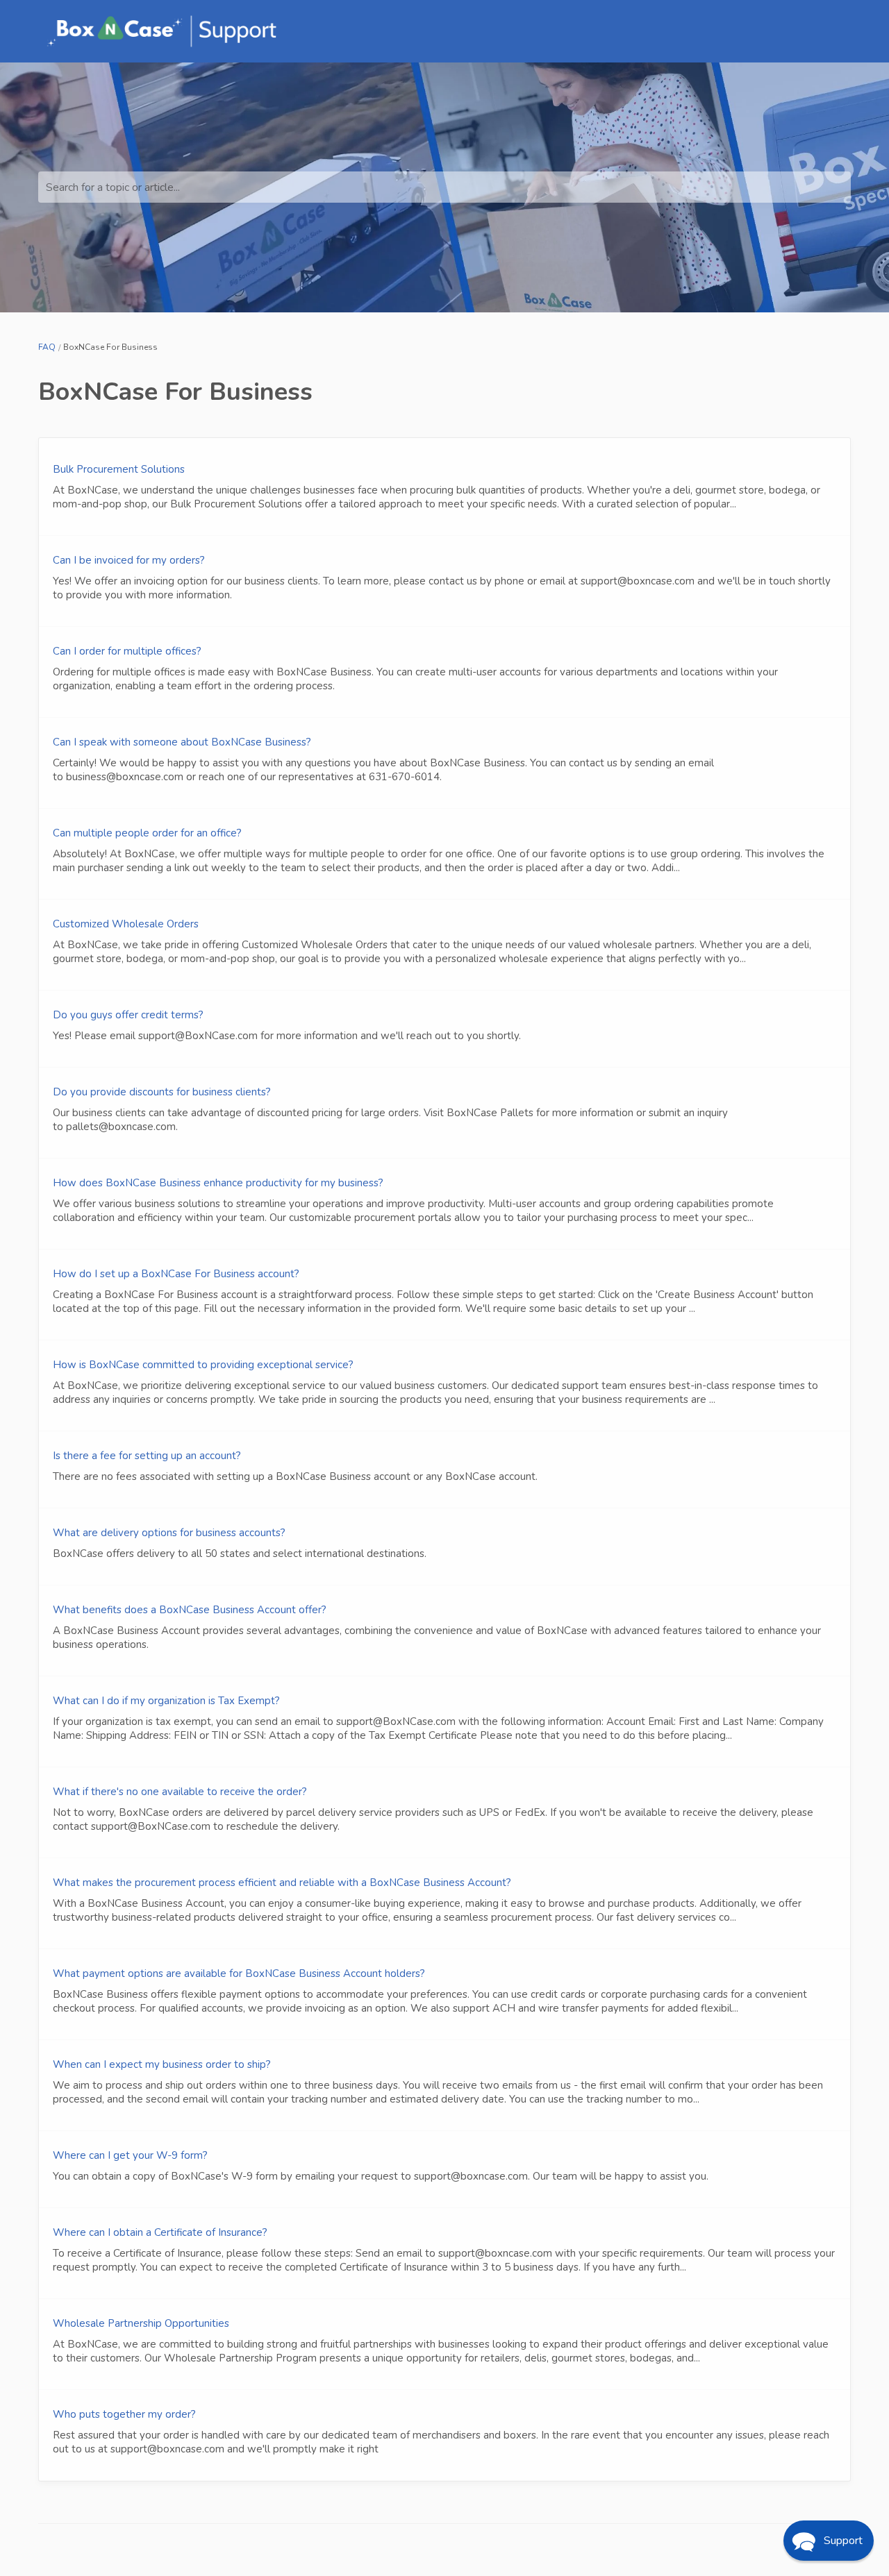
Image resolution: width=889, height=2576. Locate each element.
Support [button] (843, 2541)
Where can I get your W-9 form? (130, 2155)
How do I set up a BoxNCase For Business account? (176, 1274)
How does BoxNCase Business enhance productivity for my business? (218, 1183)
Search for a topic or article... (113, 187)
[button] (829, 2541)
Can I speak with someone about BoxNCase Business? (182, 742)
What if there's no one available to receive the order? (180, 1792)
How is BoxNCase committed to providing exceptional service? (203, 1365)
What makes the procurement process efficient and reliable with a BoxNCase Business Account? (282, 1883)
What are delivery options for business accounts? (169, 1533)
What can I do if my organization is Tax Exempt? (166, 1701)
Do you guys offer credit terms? (128, 1015)
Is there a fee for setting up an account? (147, 1456)
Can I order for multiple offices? (127, 651)
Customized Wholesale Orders (126, 924)
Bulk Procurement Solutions (119, 469)
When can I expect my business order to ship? (162, 2064)
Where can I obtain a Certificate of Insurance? (160, 2232)
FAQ (47, 347)
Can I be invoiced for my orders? (129, 560)
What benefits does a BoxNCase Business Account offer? (190, 1610)
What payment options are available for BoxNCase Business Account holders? (239, 1973)
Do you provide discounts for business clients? (162, 1092)
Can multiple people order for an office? (147, 833)
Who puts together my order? (124, 2414)
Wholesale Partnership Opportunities (141, 2323)
